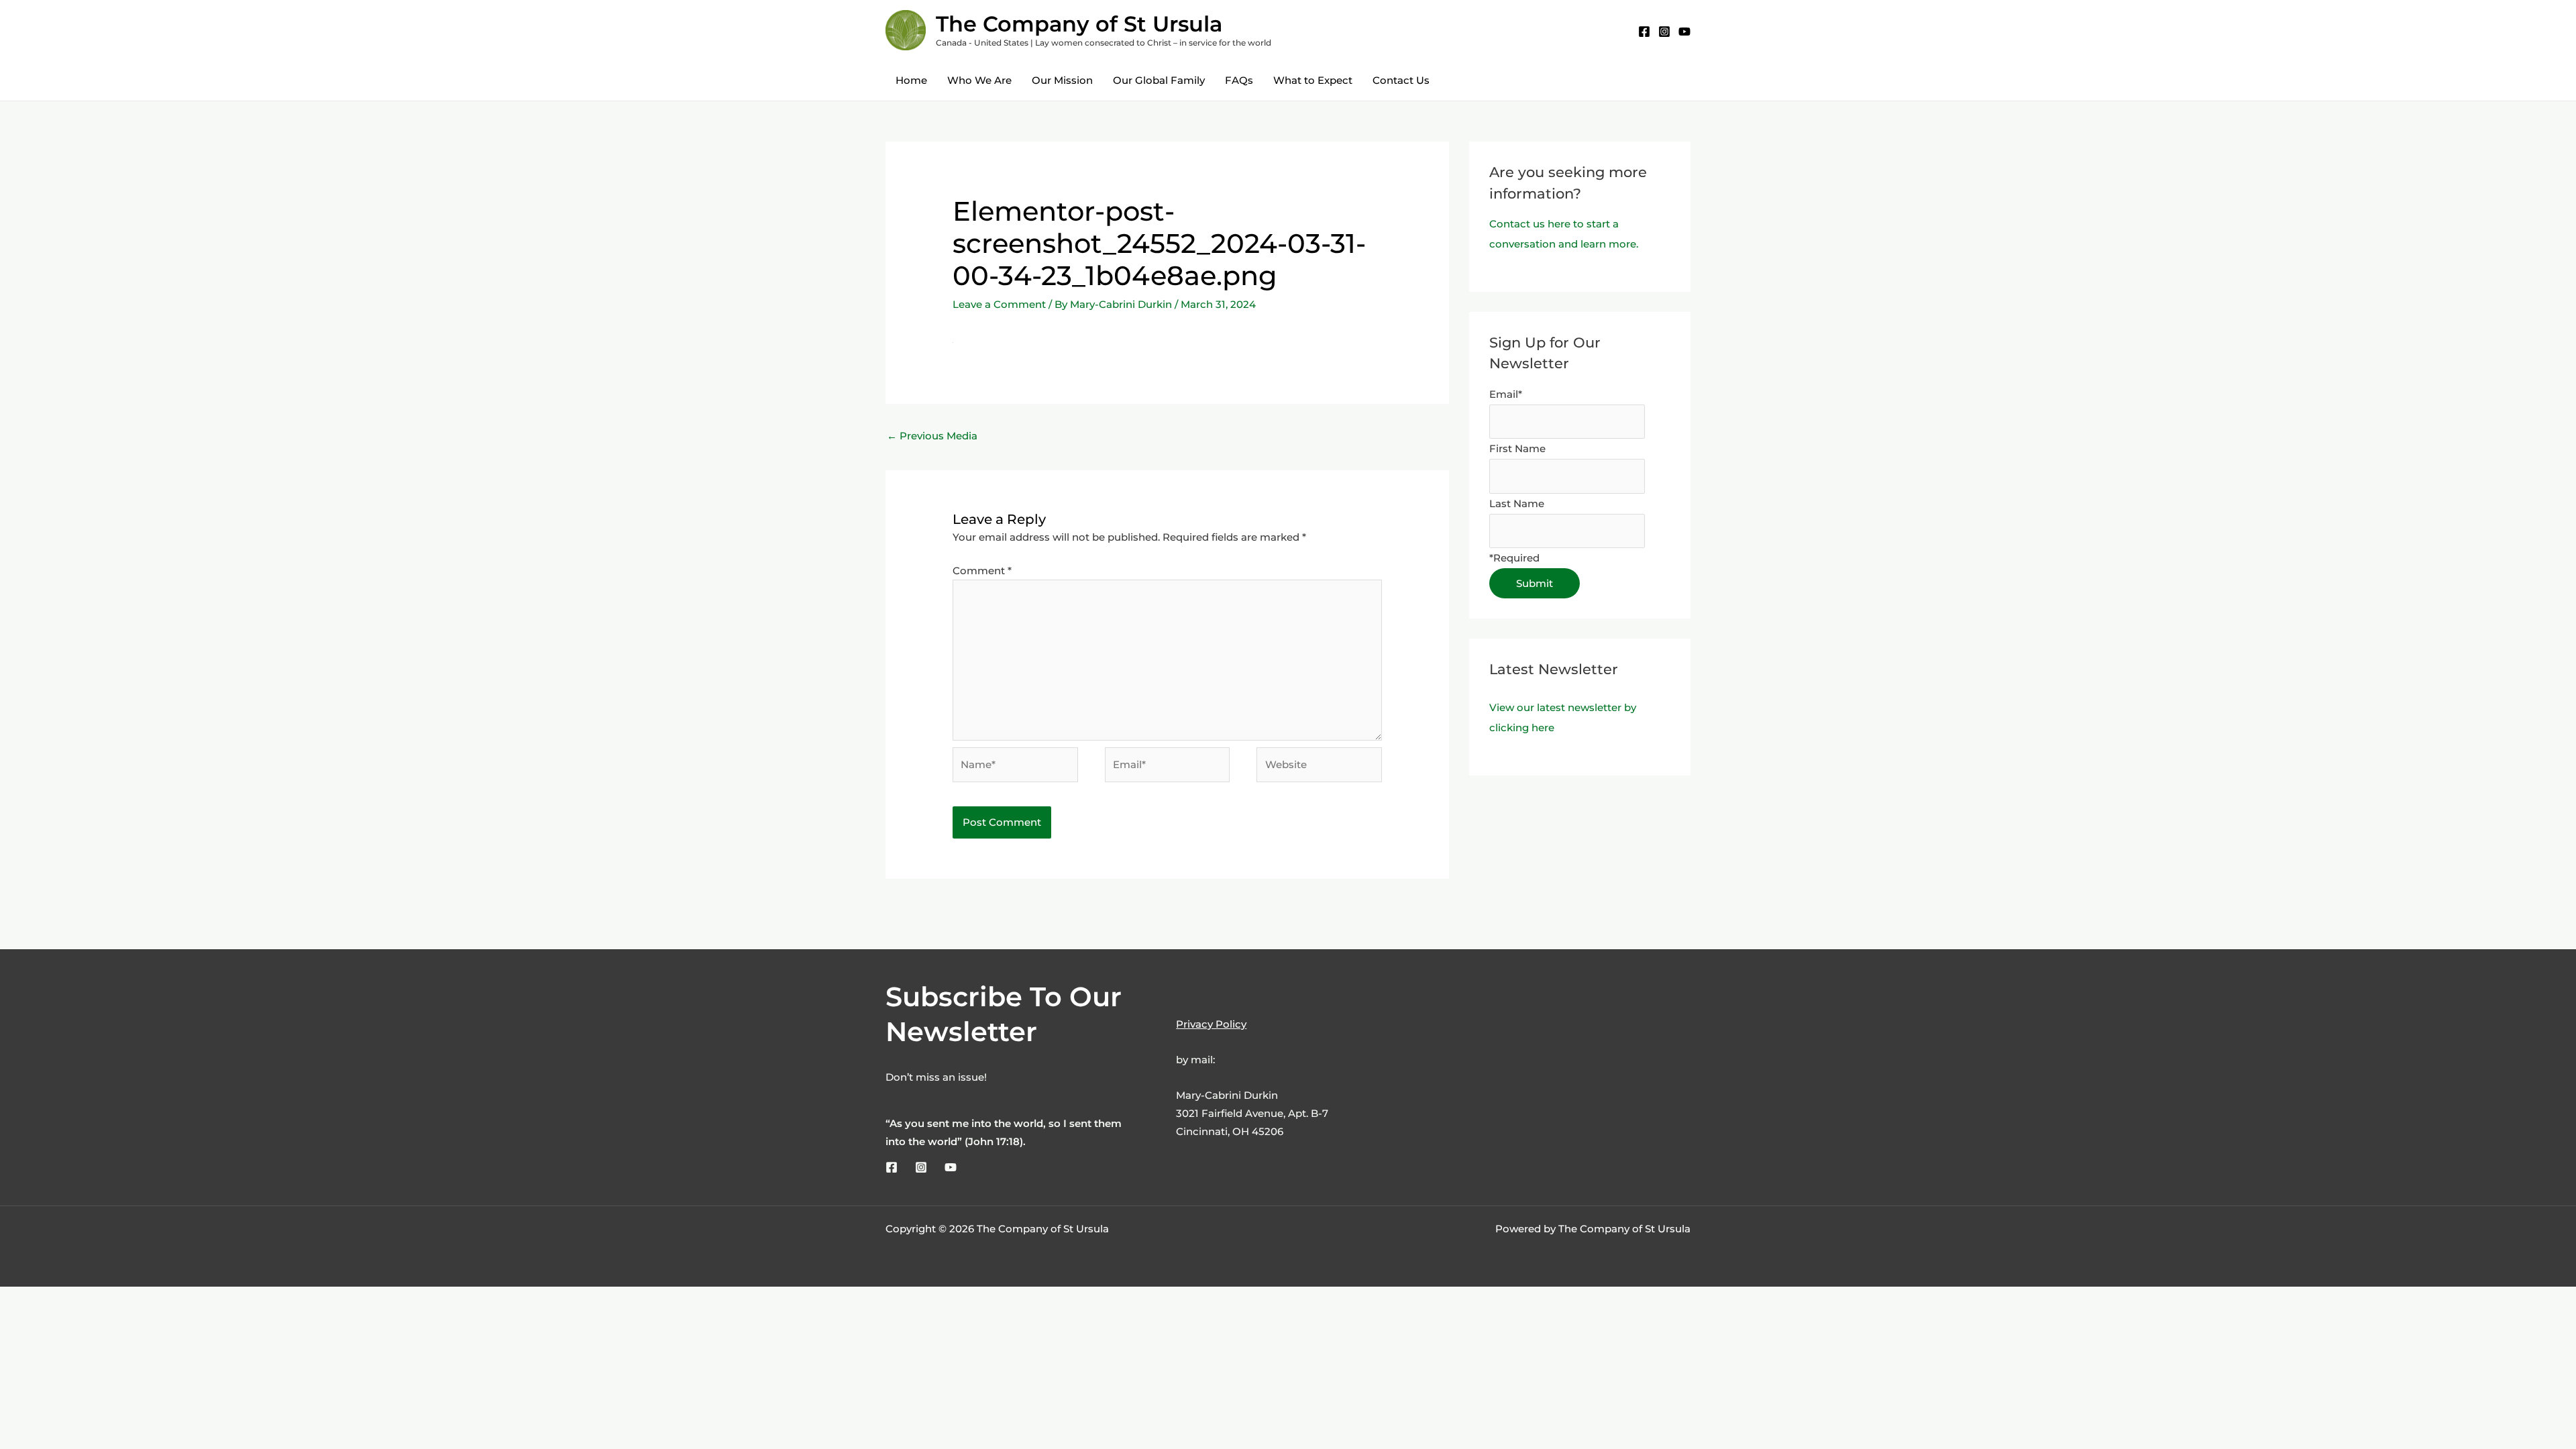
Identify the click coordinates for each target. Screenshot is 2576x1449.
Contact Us (1401, 80)
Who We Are (979, 80)
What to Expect (1313, 80)
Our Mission (1062, 80)
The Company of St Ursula (1079, 24)
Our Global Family (1159, 80)
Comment (982, 571)
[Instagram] (1664, 32)
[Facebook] (1644, 32)
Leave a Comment (999, 304)
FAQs (1239, 80)
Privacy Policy (1211, 1024)
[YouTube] (1684, 32)
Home (911, 80)
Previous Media (932, 436)
